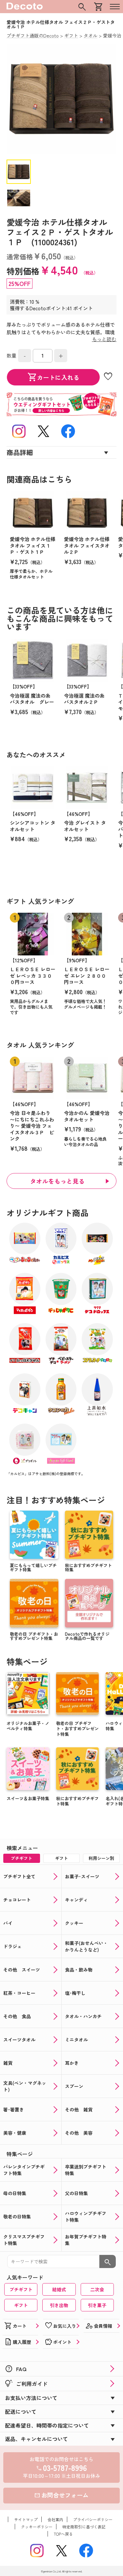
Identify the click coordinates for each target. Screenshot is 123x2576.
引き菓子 (97, 2305)
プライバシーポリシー (93, 2519)
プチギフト (21, 2289)
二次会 (97, 2289)
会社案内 (55, 2519)
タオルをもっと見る (58, 1181)
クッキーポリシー (37, 2527)
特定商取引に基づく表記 (84, 2527)
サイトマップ (26, 2519)
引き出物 (59, 2305)
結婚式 (59, 2289)
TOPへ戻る (63, 2534)
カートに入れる (53, 377)
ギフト (21, 2305)
